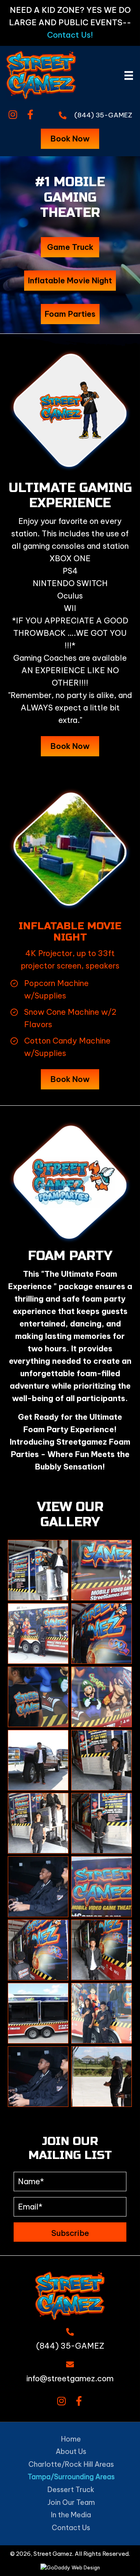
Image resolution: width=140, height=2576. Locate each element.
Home (71, 2439)
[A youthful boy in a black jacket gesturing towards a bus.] (101, 1760)
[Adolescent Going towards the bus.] (38, 1950)
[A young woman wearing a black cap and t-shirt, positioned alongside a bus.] (38, 1823)
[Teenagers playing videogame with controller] (38, 2077)
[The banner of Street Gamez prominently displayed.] (101, 1570)
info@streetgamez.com (70, 2378)
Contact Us (71, 2528)
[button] (13, 115)
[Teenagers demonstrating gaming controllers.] (101, 2013)
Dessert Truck (71, 2490)
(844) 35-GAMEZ (103, 115)
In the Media (71, 2515)
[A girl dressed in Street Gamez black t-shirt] (38, 1697)
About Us (71, 2451)
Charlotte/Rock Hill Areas (71, 2464)
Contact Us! (70, 35)
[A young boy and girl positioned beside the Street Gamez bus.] (38, 1634)
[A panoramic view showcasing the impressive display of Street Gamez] (101, 1634)
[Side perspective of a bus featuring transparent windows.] (38, 2013)
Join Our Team (71, 2502)
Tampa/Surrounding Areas (71, 2477)
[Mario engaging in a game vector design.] (101, 1697)
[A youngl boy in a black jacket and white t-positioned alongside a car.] (38, 1760)
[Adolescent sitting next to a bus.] (38, 1570)
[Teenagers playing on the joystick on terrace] (101, 2077)
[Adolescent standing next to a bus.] (101, 1823)
